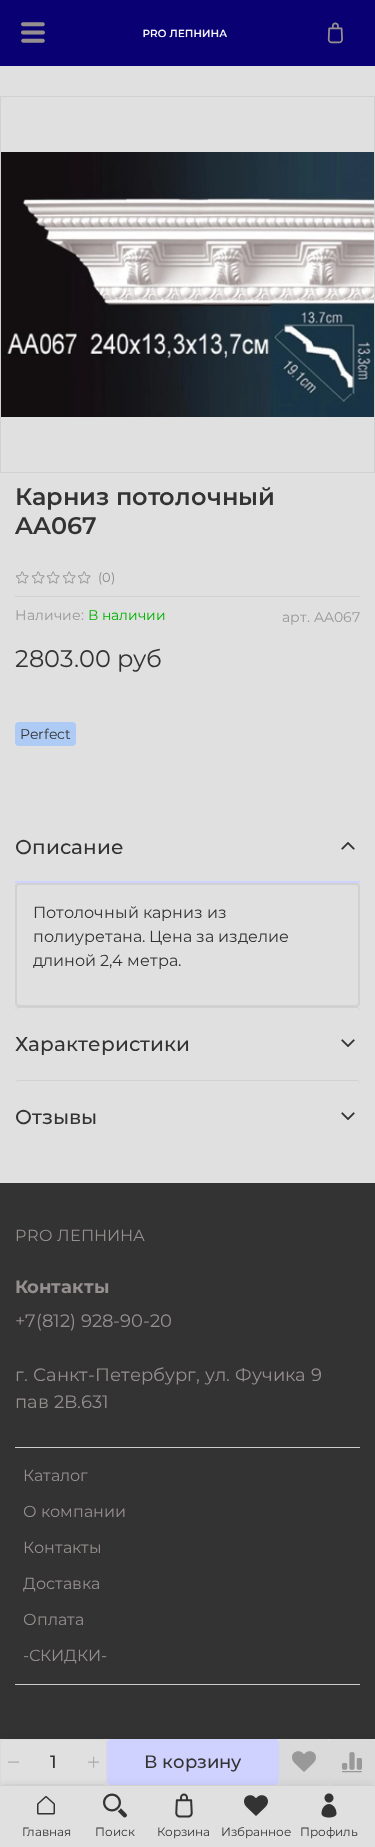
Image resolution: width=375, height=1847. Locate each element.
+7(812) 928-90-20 (93, 1320)
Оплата (53, 1619)
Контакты (62, 1547)
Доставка (61, 1583)
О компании (74, 1511)
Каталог (55, 1475)
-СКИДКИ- (65, 1655)
